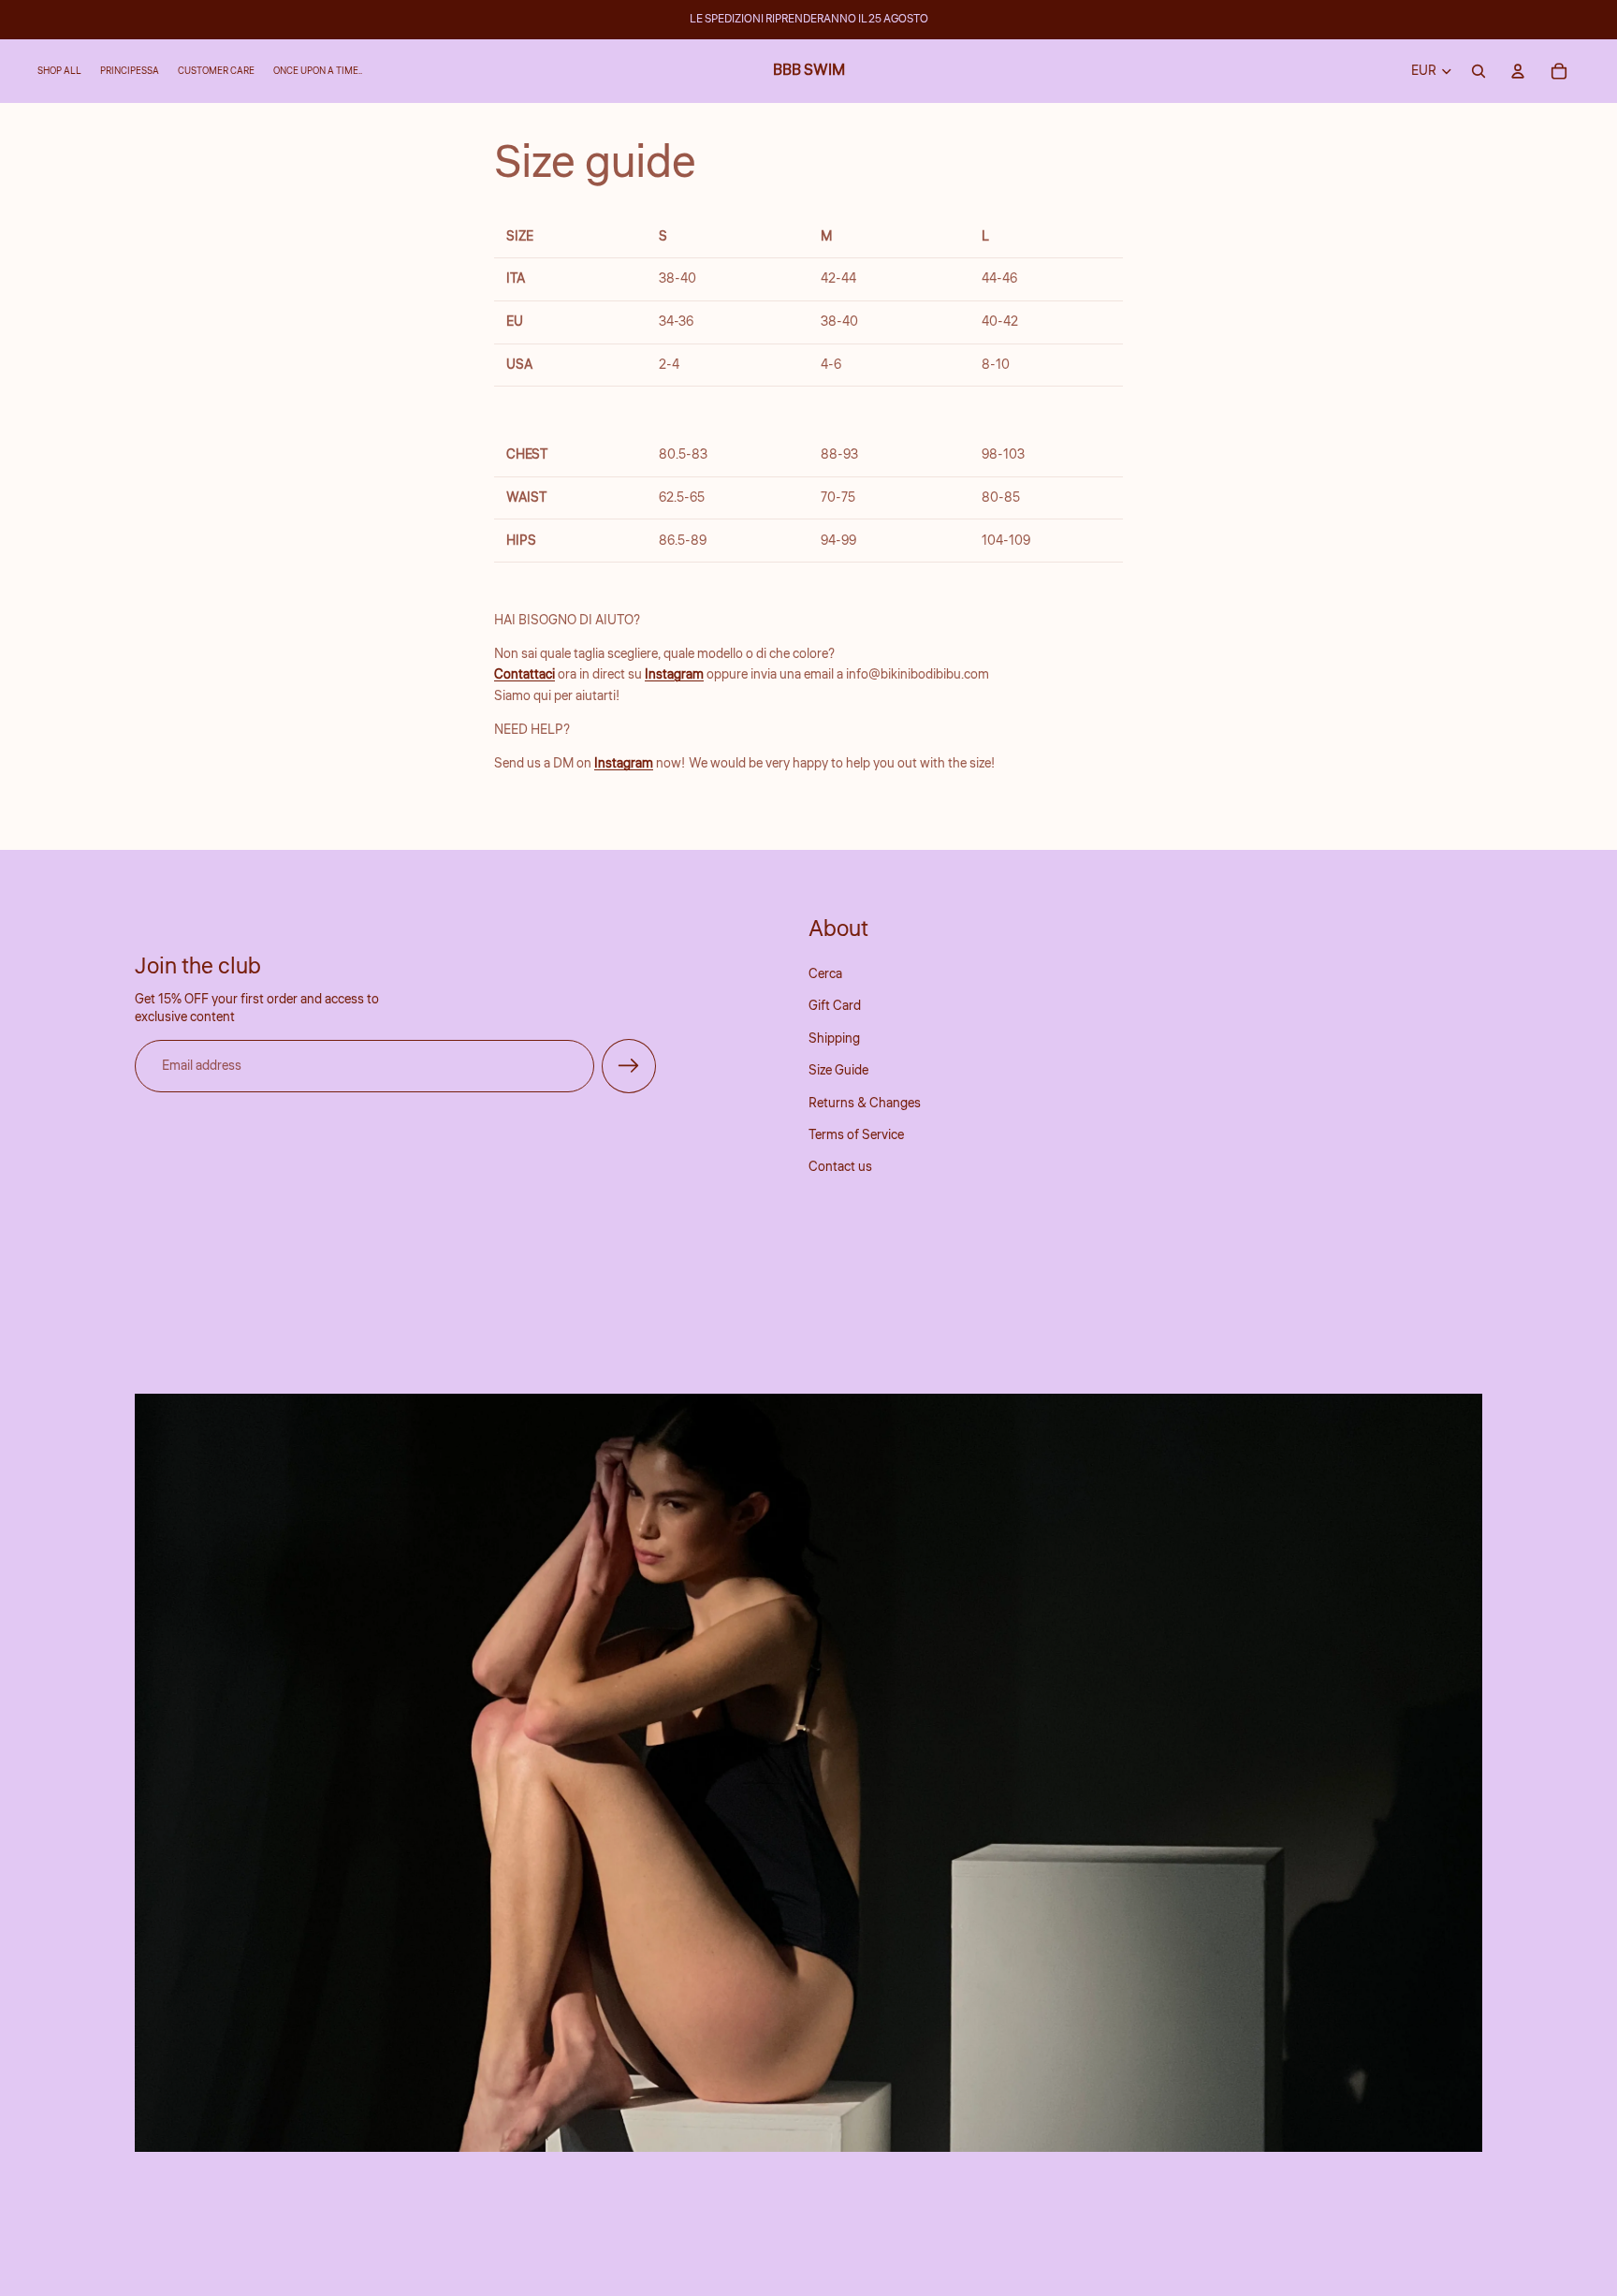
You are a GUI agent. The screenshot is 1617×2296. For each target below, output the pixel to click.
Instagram (674, 675)
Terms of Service (856, 1135)
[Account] (1518, 71)
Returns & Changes (865, 1103)
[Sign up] (629, 1066)
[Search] (1479, 71)
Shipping (834, 1039)
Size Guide (838, 1071)
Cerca (825, 974)
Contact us (840, 1167)
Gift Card (835, 1006)
